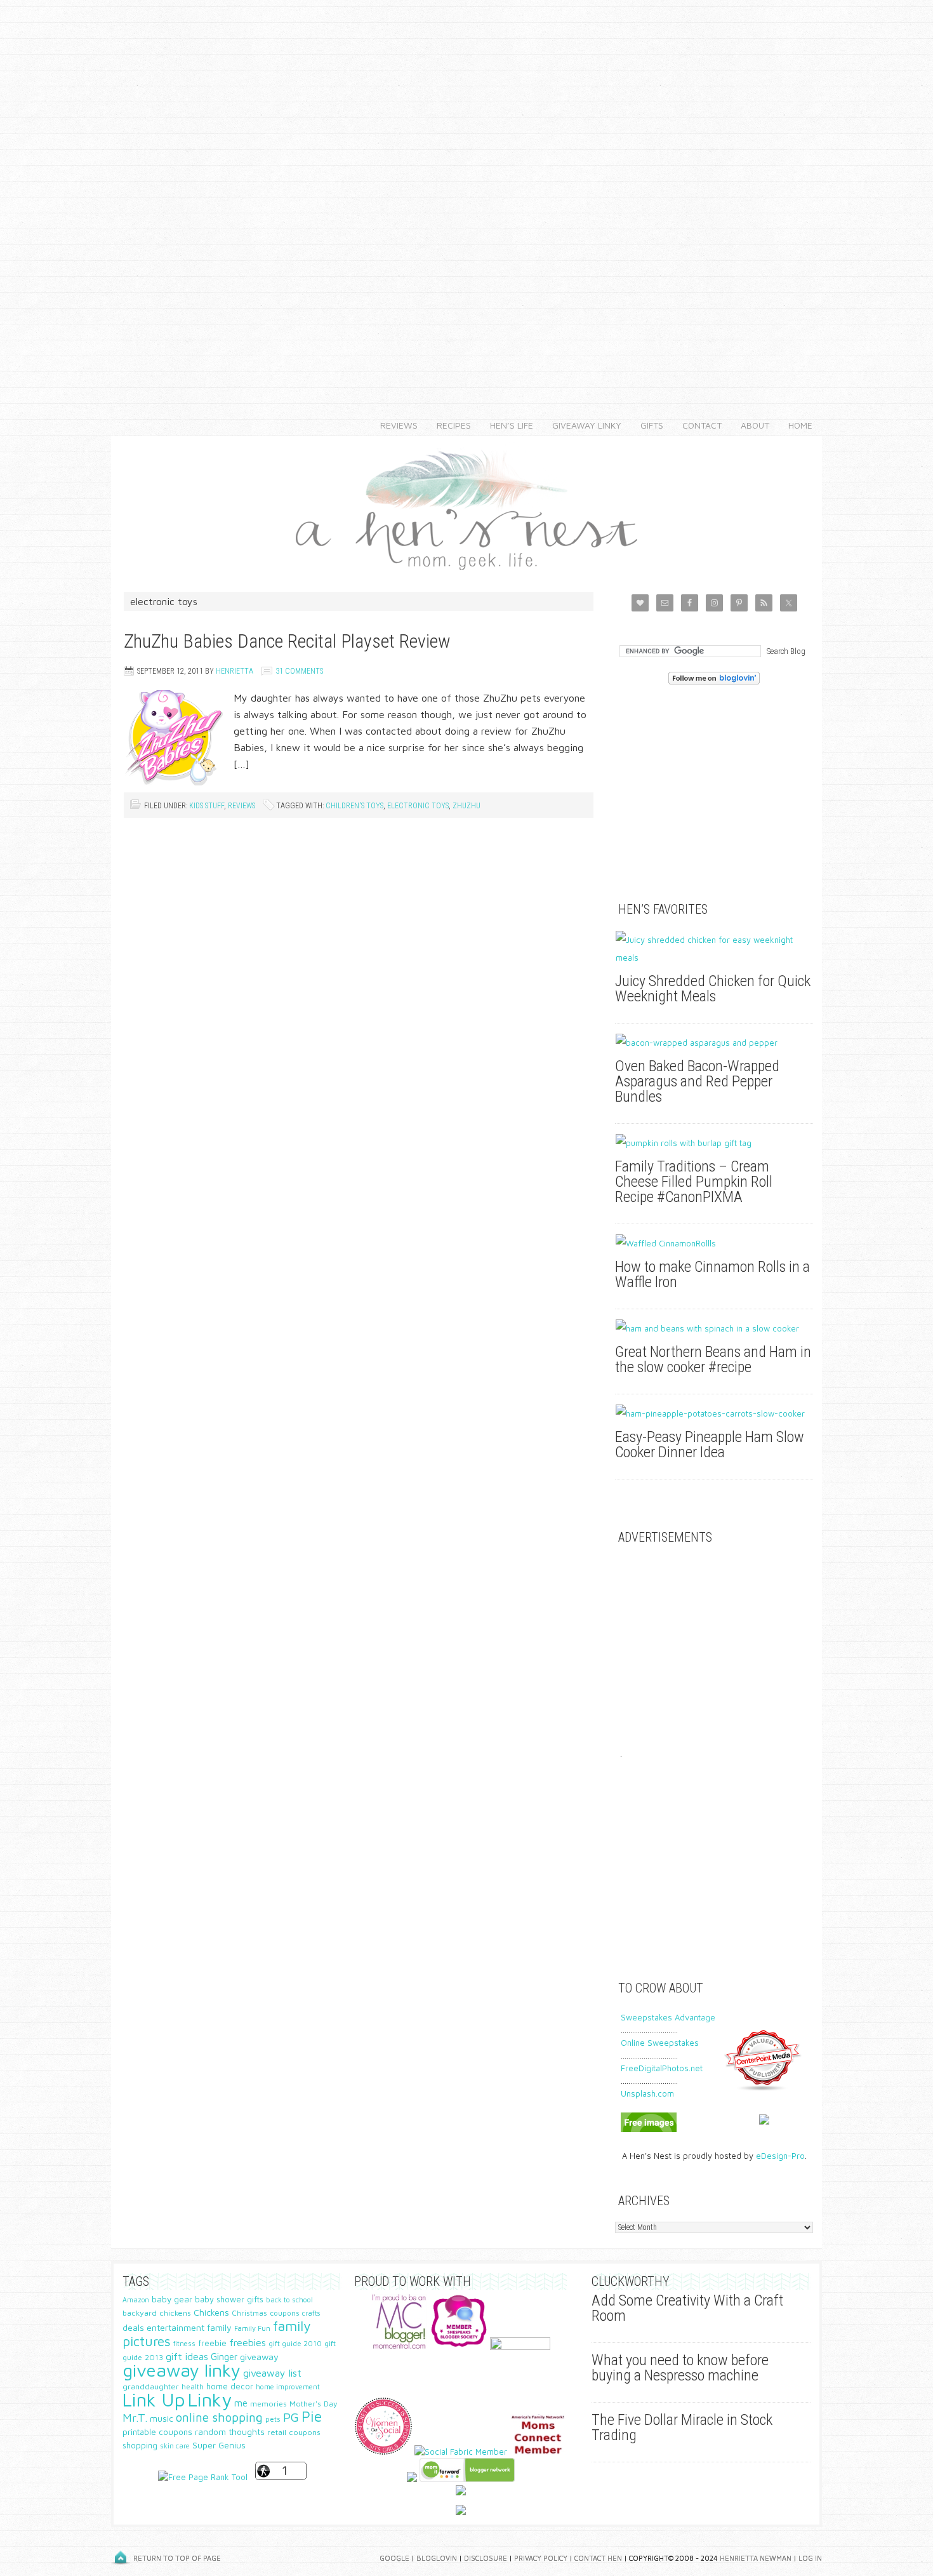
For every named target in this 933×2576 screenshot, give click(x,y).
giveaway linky (182, 2370)
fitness (184, 2343)
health (193, 2386)
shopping (140, 2446)
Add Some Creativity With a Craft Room (687, 2308)
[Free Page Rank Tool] (203, 2477)
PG (291, 2417)
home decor (230, 2386)
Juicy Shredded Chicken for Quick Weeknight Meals (713, 989)
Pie (312, 2416)
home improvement (288, 2386)
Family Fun (252, 2328)
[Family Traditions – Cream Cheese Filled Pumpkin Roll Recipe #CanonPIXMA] (714, 1143)
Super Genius (219, 2445)
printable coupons (157, 2432)
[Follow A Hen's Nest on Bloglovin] (714, 681)
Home (800, 425)
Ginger (224, 2357)
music (162, 2419)
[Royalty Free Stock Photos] (649, 2129)
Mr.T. (135, 2418)
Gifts (647, 425)
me (241, 2403)
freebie (212, 2343)
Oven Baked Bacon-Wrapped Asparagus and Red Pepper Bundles (697, 1081)
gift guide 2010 (295, 2343)
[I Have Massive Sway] (412, 2479)
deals (133, 2328)
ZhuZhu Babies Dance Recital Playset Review (287, 641)
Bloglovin (437, 2558)
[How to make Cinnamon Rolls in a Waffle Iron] (714, 1243)
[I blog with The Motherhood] (520, 2347)
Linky (210, 2399)
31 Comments (299, 671)
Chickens (211, 2312)
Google (394, 2558)
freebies (248, 2342)
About (750, 425)
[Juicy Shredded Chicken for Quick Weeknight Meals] (714, 949)
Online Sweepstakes (660, 2043)
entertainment (175, 2327)
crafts (311, 2313)
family (219, 2327)
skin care (175, 2446)
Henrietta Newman (756, 2558)
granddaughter (151, 2386)
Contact (697, 425)
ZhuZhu (466, 806)
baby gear (172, 2299)
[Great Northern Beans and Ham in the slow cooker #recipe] (714, 1328)
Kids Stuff (207, 806)
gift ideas (187, 2356)
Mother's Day (314, 2404)
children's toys (354, 806)
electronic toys (418, 806)
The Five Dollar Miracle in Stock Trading (682, 2427)
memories (268, 2404)
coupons (285, 2313)
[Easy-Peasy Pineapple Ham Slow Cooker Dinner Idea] (714, 1413)
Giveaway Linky (582, 425)
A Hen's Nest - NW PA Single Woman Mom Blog (466, 508)
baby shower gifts (229, 2299)
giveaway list (272, 2373)
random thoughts (230, 2432)
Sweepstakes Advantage (668, 2017)
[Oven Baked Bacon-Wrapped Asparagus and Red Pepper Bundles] (714, 1043)
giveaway (259, 2357)
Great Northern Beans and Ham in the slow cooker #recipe (713, 1359)
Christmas (249, 2313)
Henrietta (235, 671)
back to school (289, 2299)
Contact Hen (598, 2558)
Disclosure (486, 2558)
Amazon (136, 2300)
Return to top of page (177, 2558)
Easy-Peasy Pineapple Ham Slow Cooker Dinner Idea (710, 1445)
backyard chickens (157, 2313)
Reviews (394, 425)
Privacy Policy (541, 2558)
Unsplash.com (647, 2093)
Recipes (449, 425)
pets (273, 2419)
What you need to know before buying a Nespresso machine (680, 2368)
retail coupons (294, 2432)
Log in (810, 2558)
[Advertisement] (466, 190)
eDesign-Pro (780, 2156)
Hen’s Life (507, 425)
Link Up (154, 2399)
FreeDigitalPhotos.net (662, 2068)
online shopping (219, 2417)
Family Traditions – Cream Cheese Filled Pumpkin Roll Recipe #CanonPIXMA (694, 1182)
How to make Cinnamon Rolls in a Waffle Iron (712, 1274)
